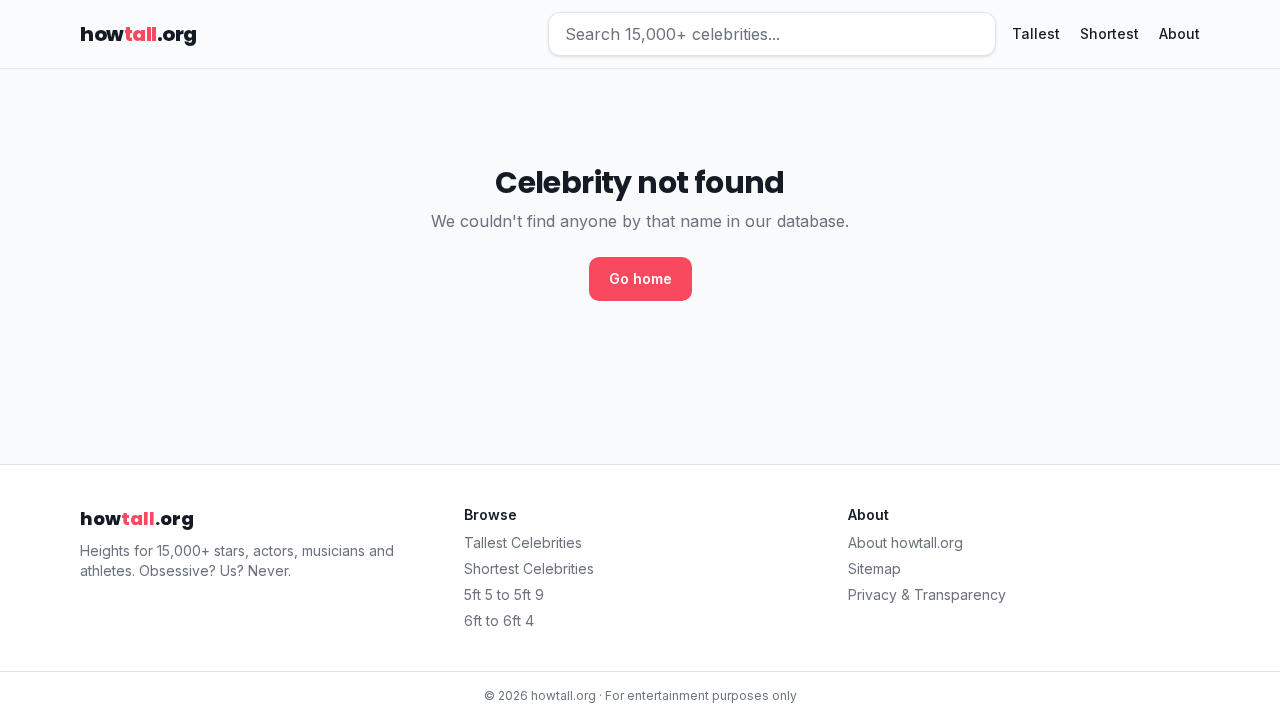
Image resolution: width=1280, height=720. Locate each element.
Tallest (1036, 33)
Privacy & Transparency (927, 594)
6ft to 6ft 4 (499, 620)
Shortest (1109, 33)
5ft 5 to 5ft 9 (504, 594)
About (1179, 33)
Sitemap (874, 568)
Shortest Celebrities (529, 568)
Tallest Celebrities (523, 542)
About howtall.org (905, 542)
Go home (640, 278)
